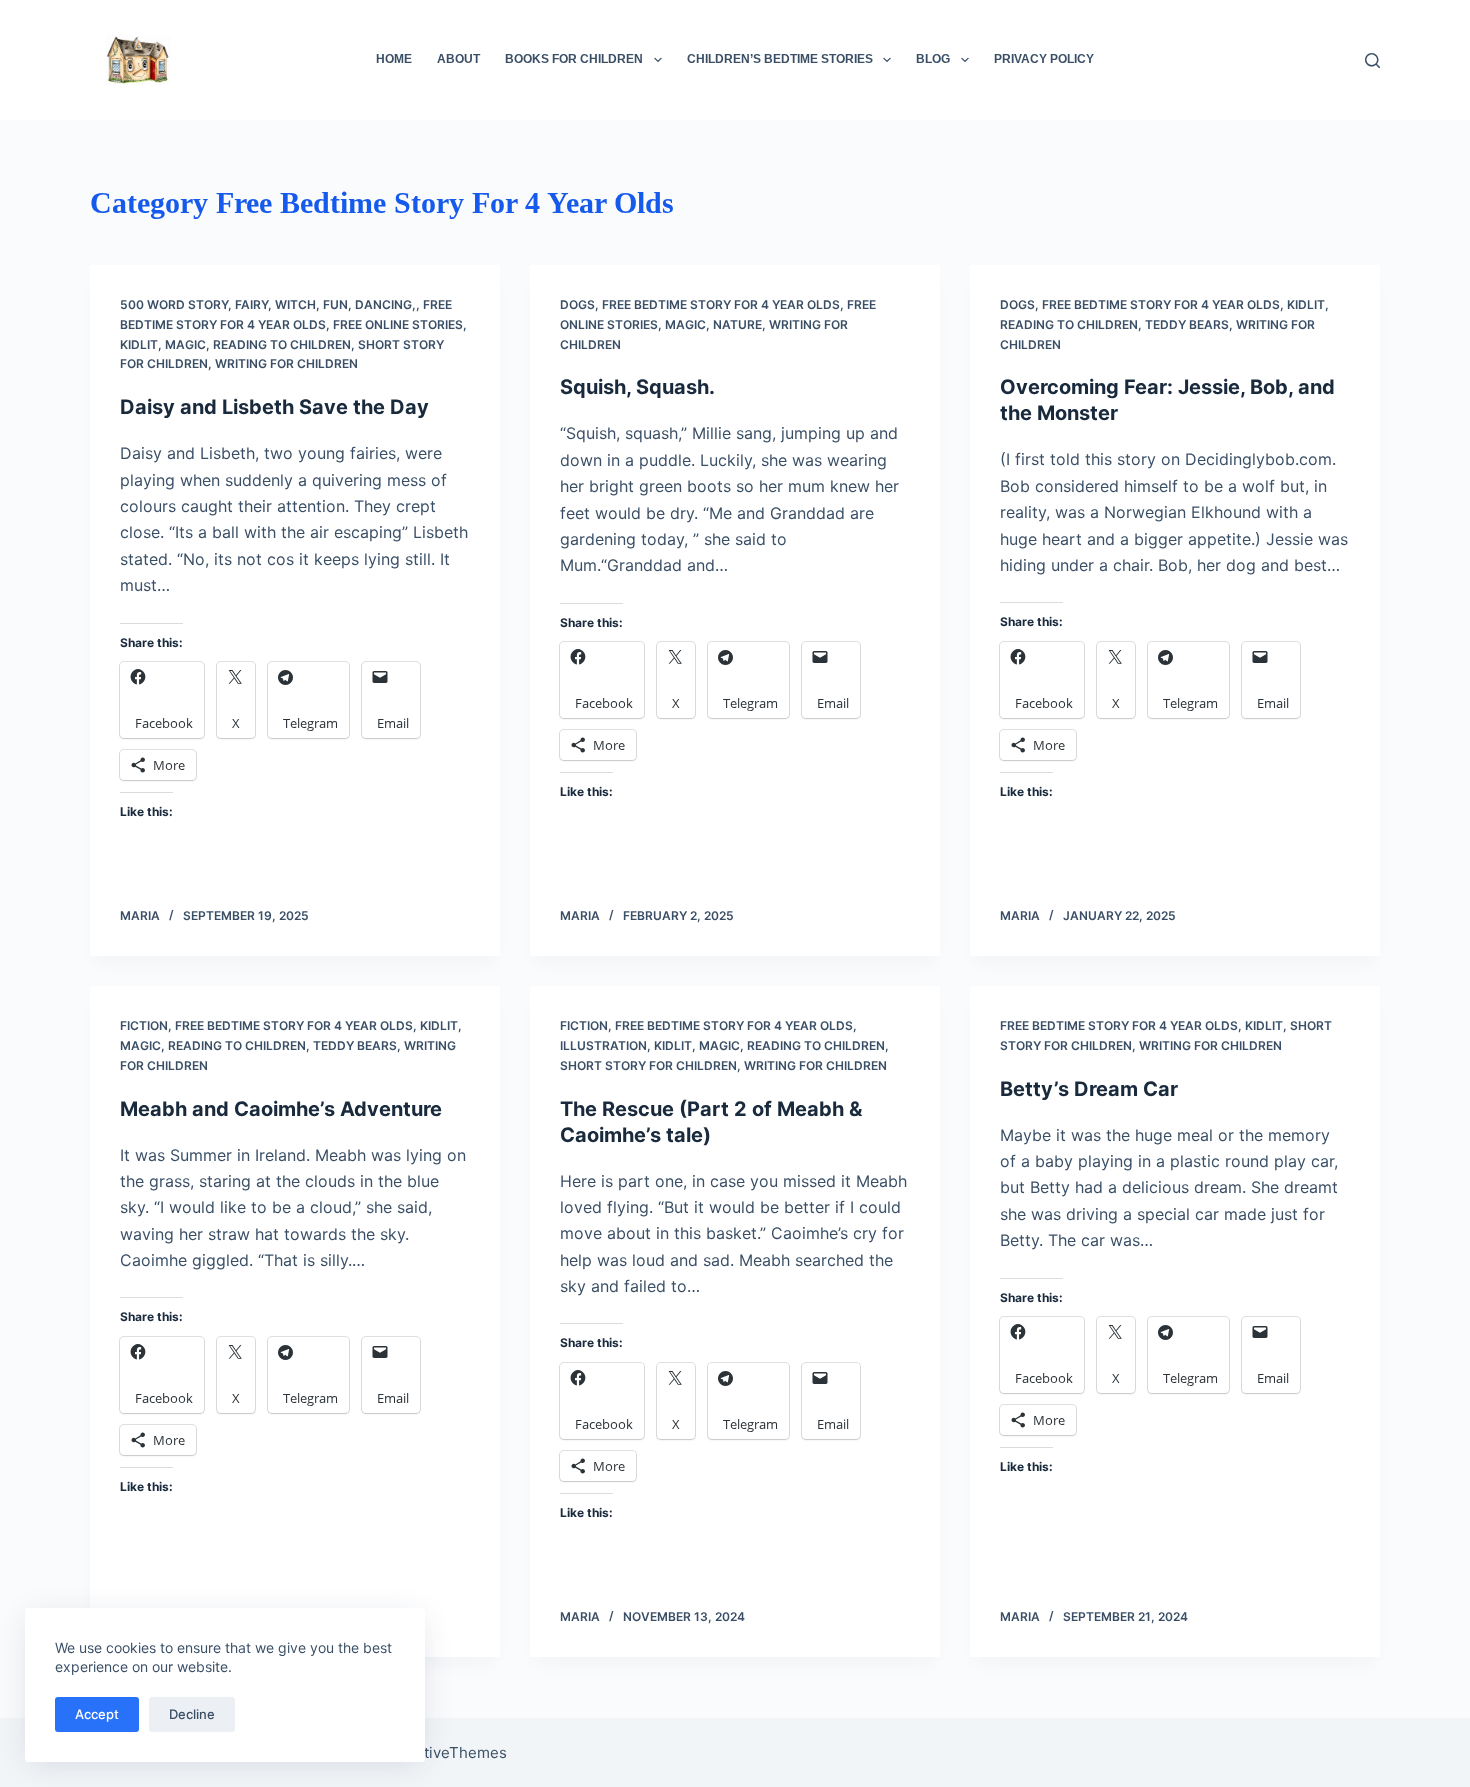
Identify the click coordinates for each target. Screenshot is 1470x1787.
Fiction (144, 1025)
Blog (933, 59)
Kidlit (139, 344)
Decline (192, 1714)
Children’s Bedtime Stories (780, 59)
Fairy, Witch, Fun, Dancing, (325, 304)
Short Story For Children (648, 1065)
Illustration (603, 1045)
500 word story (174, 304)
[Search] (1372, 60)
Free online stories (398, 324)
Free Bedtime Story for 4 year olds (721, 304)
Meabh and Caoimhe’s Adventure (281, 1109)
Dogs (577, 304)
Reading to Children (282, 344)
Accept (97, 1714)
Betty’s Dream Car (1089, 1089)
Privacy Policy (1044, 59)
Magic (185, 344)
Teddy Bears (1187, 324)
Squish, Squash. (637, 387)
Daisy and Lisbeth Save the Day (274, 407)
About (458, 59)
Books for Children (574, 59)
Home (394, 59)
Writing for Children (286, 363)
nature (737, 324)
